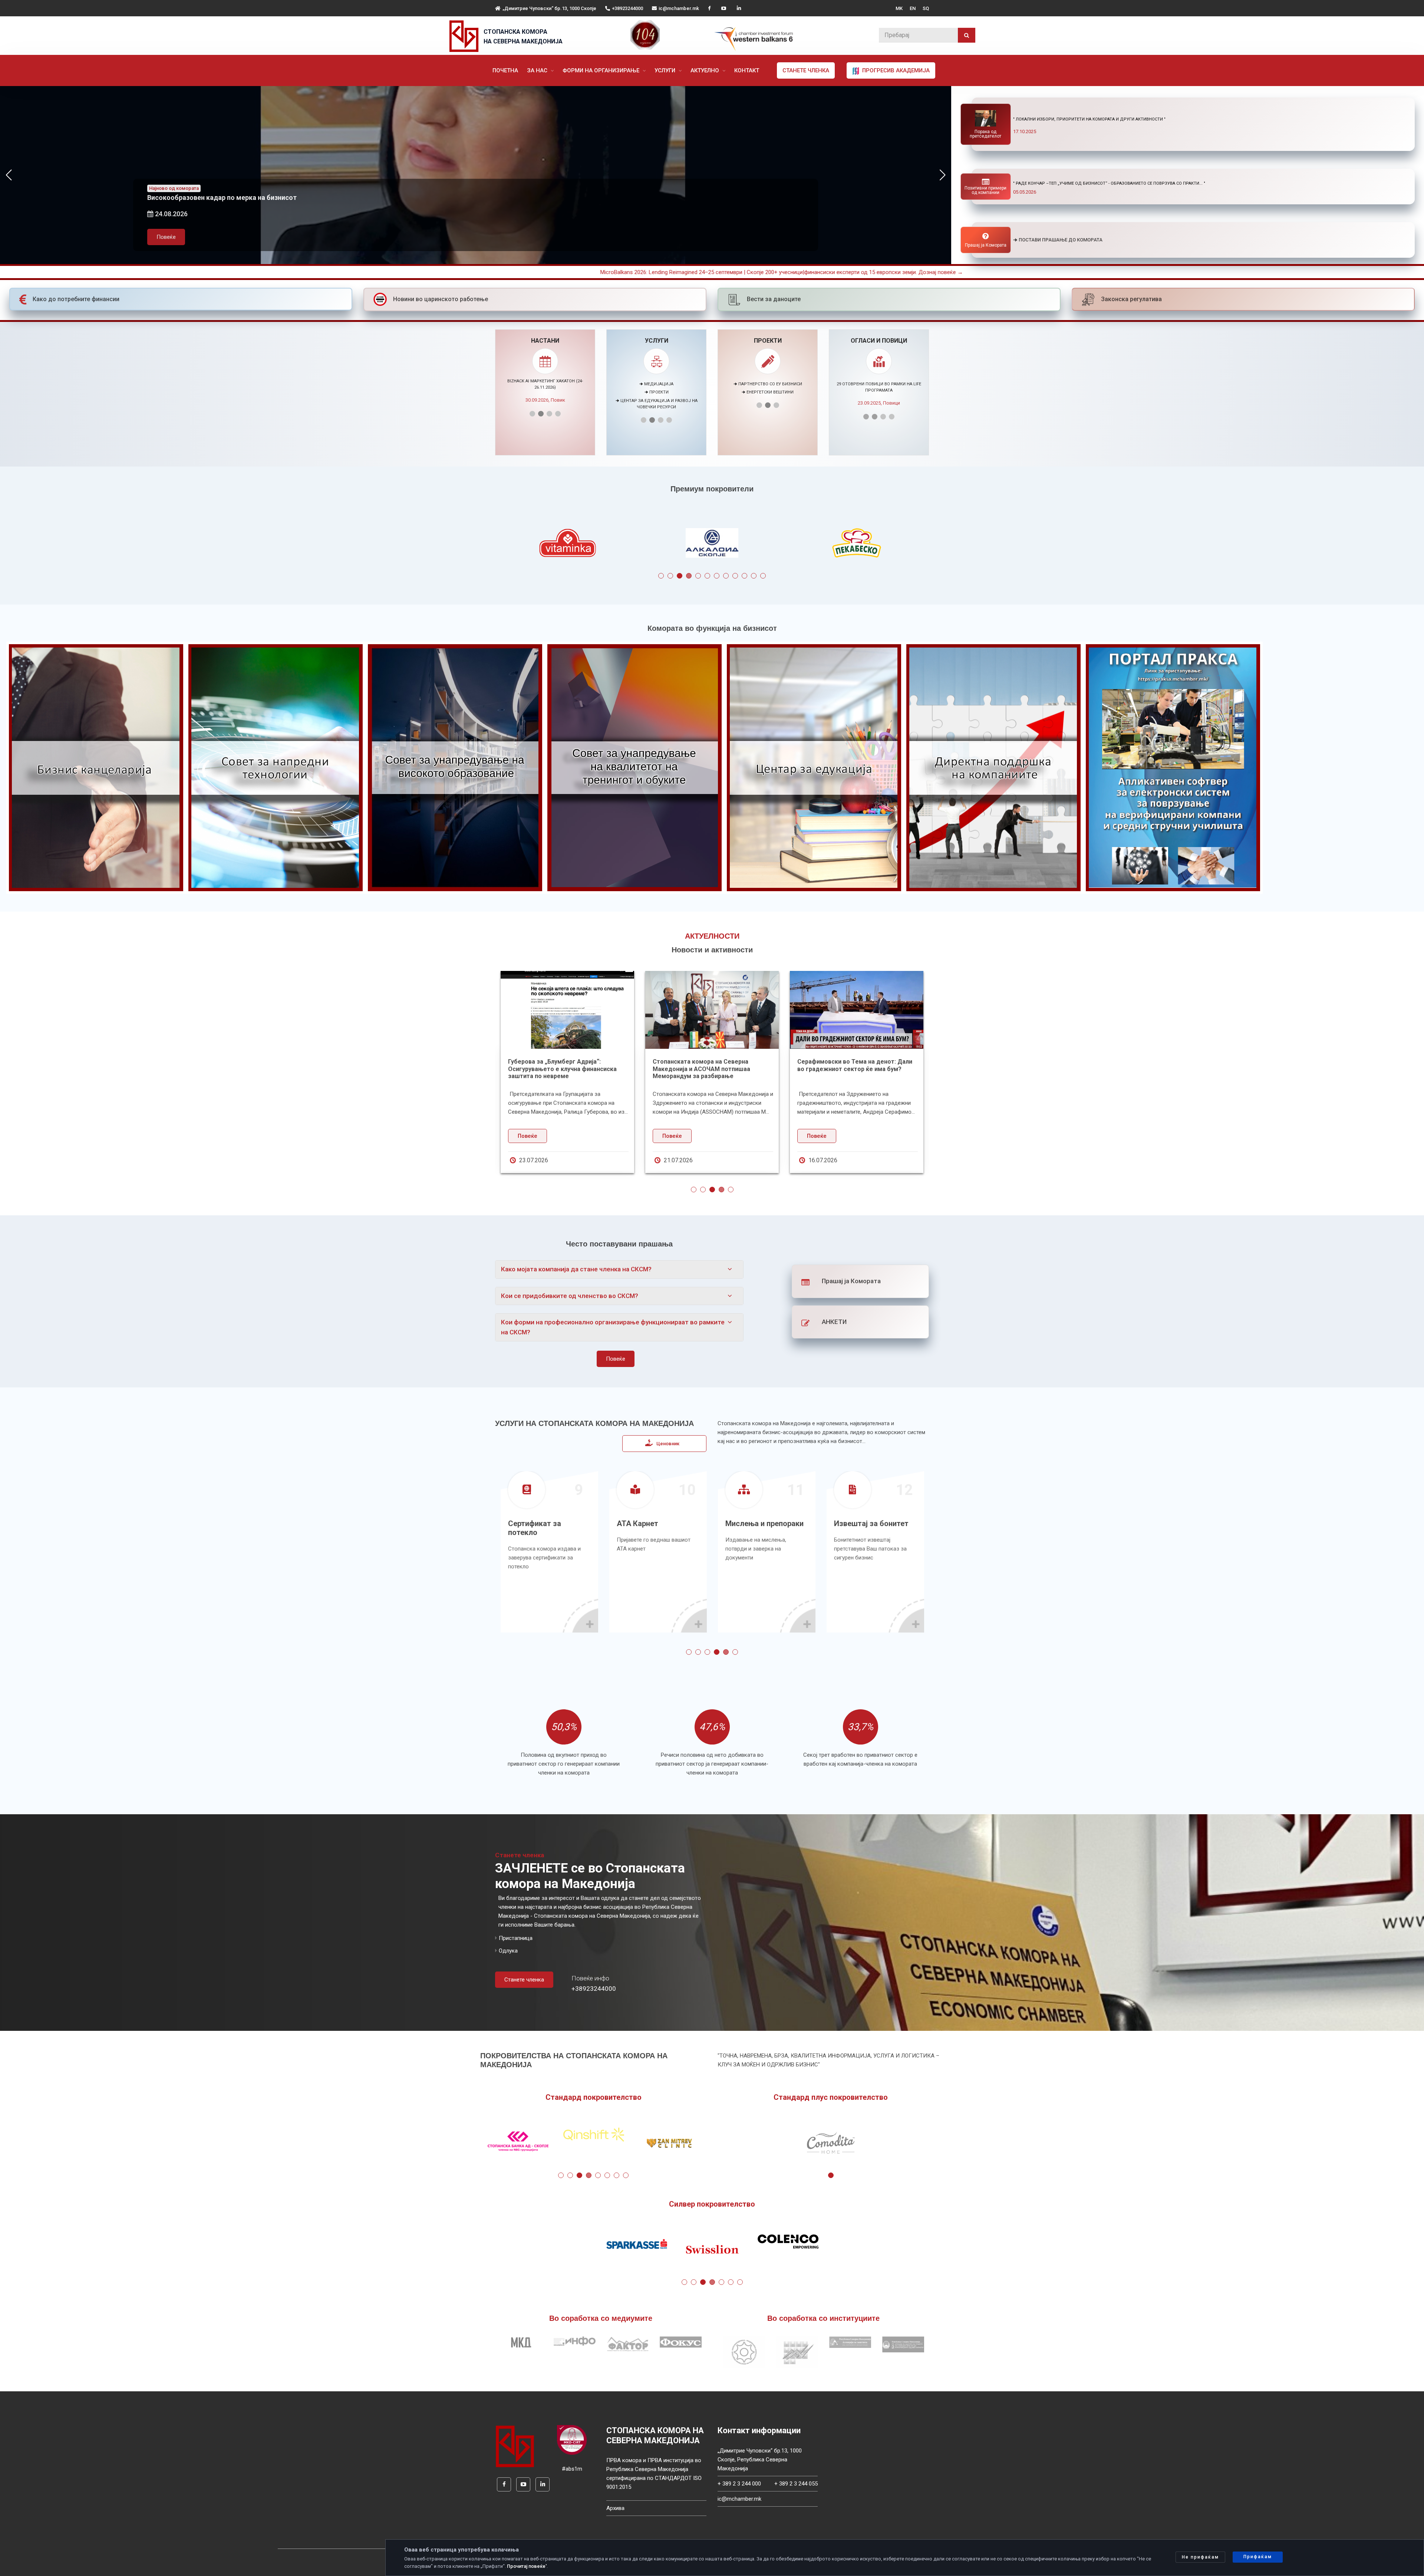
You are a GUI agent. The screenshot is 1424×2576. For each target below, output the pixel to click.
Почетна (505, 70)
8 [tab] (726, 576)
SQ (926, 8)
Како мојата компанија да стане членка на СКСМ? (576, 1269)
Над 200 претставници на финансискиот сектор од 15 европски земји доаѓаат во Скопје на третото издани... (712, 1069)
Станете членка (806, 70)
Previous (481, 545)
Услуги (666, 70)
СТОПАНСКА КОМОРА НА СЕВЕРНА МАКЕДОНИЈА (523, 37)
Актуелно (706, 70)
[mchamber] (466, 36)
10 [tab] (744, 576)
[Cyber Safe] (572, 2440)
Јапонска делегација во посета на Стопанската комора (558, 1065)
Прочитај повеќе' (527, 2566)
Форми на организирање (602, 70)
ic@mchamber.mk (679, 8)
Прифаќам (1258, 2557)
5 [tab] (698, 576)
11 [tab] (754, 576)
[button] (942, 175)
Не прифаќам (1200, 2557)
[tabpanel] (712, 545)
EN (913, 8)
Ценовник (668, 1444)
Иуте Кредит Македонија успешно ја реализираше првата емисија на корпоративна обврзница (851, 1069)
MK (899, 8)
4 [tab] (689, 576)
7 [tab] (717, 576)
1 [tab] (661, 576)
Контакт (747, 70)
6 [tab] (707, 576)
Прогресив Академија (895, 70)
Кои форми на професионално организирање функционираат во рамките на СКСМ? (613, 1327)
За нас (538, 70)
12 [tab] (763, 576)
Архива (615, 2508)
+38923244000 (627, 8)
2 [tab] (670, 576)
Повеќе (166, 237)
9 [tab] (735, 576)
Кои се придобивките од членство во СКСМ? (570, 1296)
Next (943, 545)
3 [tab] (680, 576)
